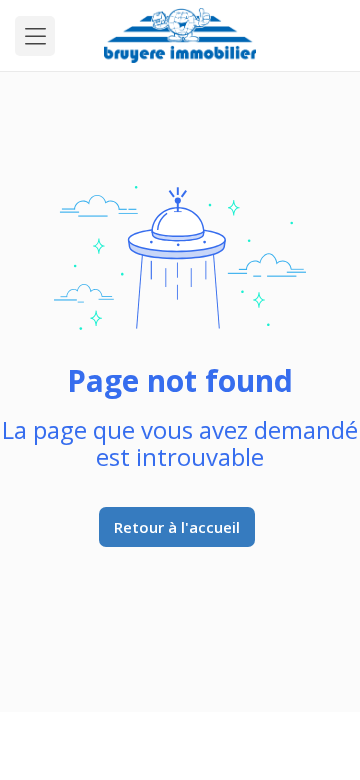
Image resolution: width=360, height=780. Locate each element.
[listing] (180, 35)
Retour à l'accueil (177, 527)
